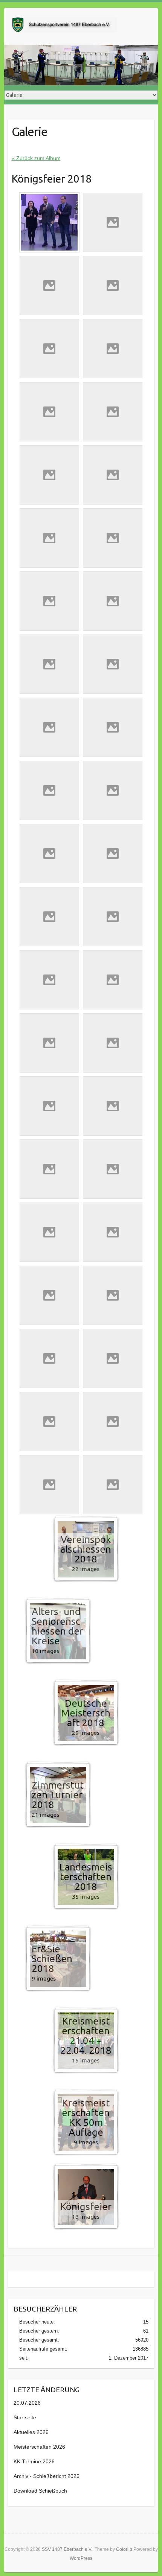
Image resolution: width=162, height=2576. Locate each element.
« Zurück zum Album (36, 158)
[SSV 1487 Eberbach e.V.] (64, 26)
